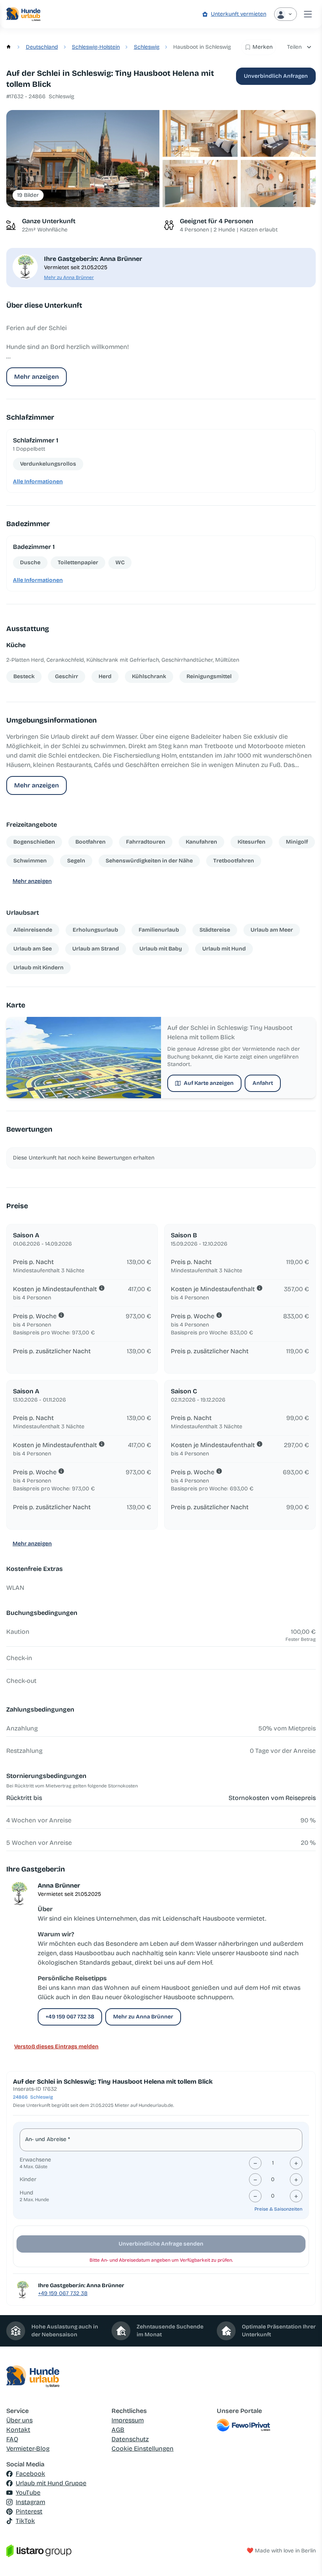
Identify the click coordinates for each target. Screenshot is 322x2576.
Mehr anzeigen (37, 377)
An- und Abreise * (48, 2139)
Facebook (30, 2474)
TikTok (25, 2521)
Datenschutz (130, 2439)
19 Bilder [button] (28, 195)
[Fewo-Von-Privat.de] (266, 2425)
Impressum (128, 2420)
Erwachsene (35, 2160)
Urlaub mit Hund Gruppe (51, 2483)
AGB (118, 2430)
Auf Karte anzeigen (209, 1083)
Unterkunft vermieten (239, 14)
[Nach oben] (305, 2559)
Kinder (28, 2179)
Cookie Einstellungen (143, 2448)
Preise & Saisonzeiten (278, 2209)
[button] (83, 158)
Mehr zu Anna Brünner (69, 277)
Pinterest (29, 2511)
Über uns (19, 2420)
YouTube (28, 2493)
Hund (27, 2193)
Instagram (30, 2502)
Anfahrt (263, 1083)
